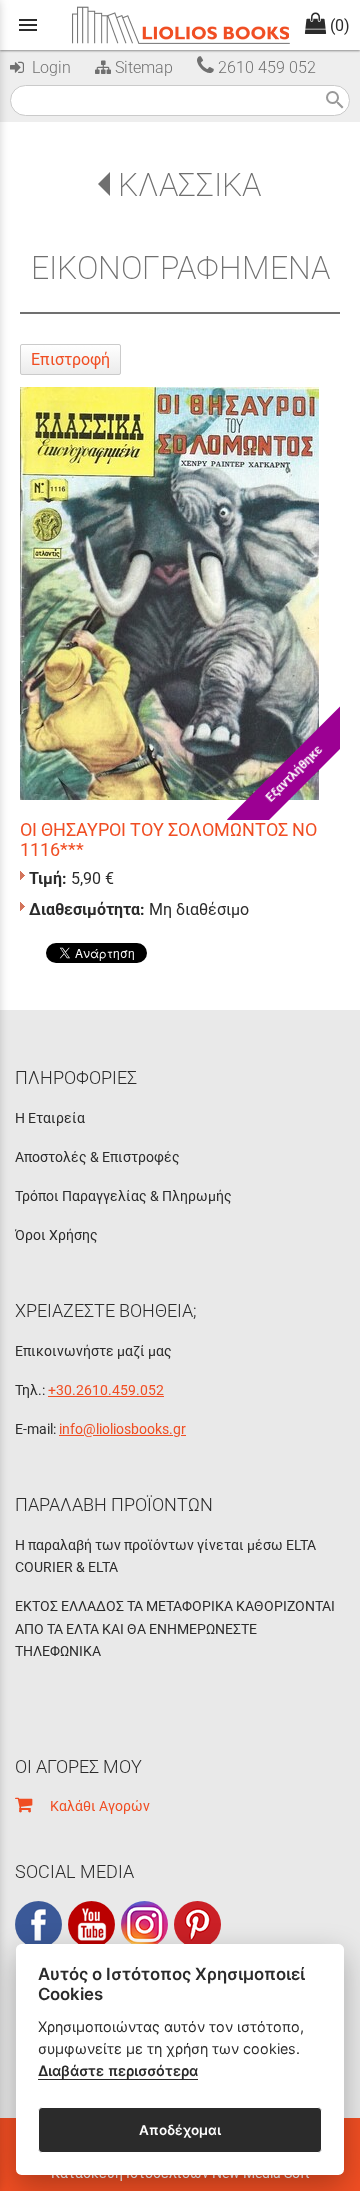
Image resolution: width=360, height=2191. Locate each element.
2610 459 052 (265, 67)
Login (47, 67)
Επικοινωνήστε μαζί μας (93, 1351)
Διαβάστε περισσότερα (118, 2070)
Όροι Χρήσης (56, 1235)
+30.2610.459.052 (106, 1390)
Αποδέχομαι (180, 2130)
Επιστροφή (70, 359)
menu (28, 25)
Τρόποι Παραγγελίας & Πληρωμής (123, 1196)
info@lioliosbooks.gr (122, 1429)
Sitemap (142, 67)
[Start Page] (180, 25)
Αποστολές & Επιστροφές (97, 1157)
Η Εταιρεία (50, 1118)
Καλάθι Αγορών (91, 1806)
